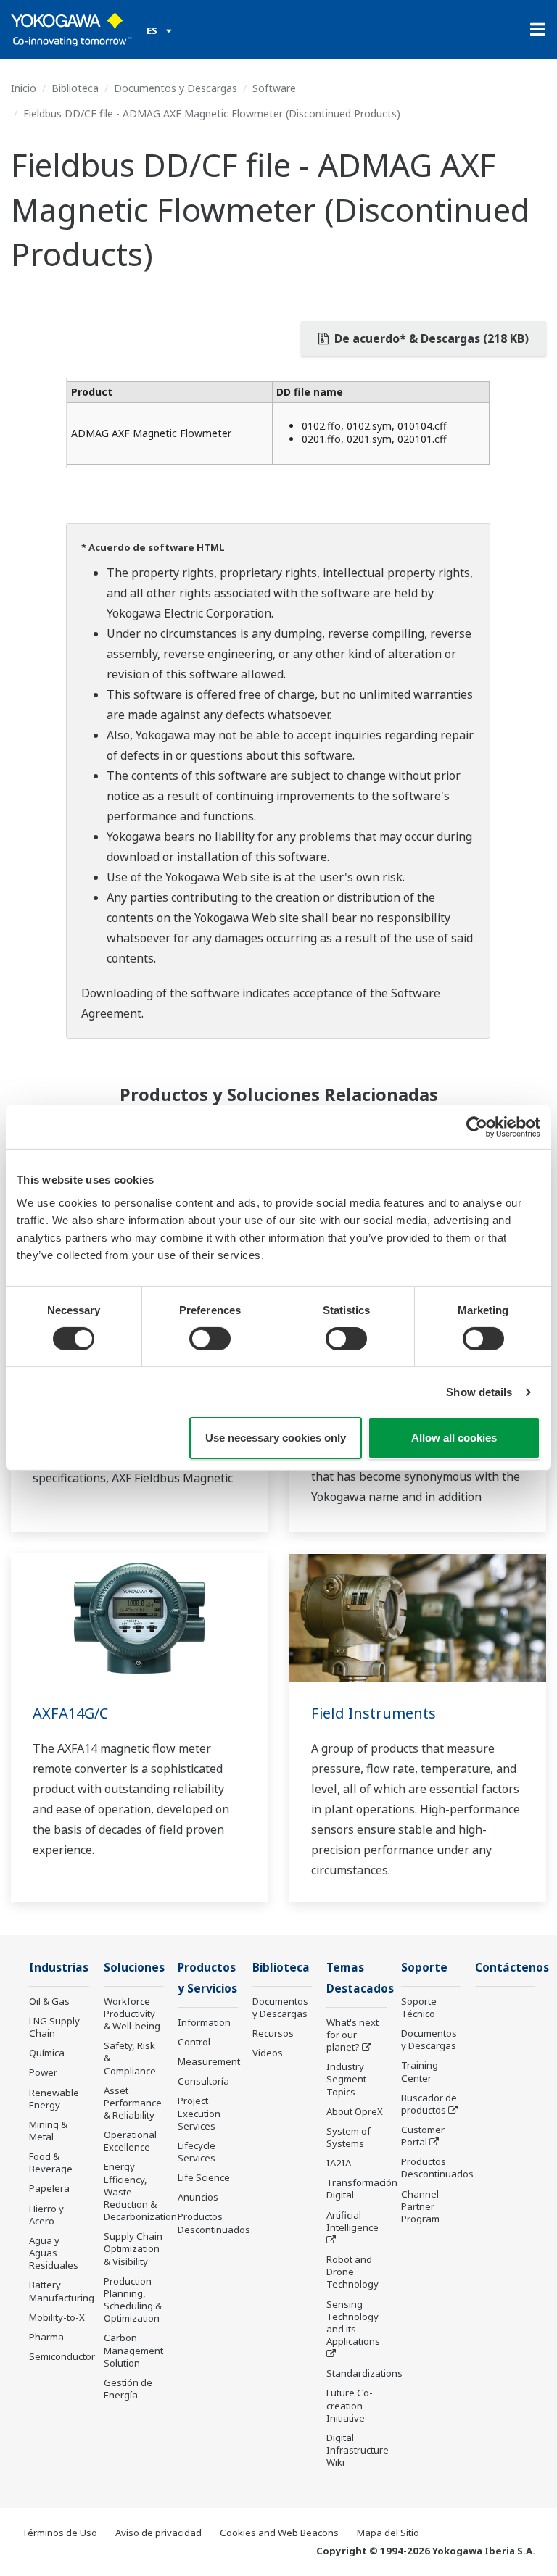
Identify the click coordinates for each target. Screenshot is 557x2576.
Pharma (46, 2337)
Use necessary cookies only (276, 1438)
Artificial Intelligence (352, 2221)
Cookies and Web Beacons (279, 2533)
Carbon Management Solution (133, 2350)
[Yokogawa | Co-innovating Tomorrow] (71, 30)
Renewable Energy (54, 2099)
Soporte (424, 1968)
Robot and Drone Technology (352, 2272)
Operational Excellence (130, 2141)
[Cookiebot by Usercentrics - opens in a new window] (477, 1127)
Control (194, 2042)
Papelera (49, 2188)
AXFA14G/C (70, 1713)
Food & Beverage (51, 2162)
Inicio (24, 88)
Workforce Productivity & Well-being (132, 2014)
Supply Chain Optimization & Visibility (133, 2248)
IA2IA (339, 2163)
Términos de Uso (59, 2533)
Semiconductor (62, 2356)
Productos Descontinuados (214, 2223)
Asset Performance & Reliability (133, 2103)
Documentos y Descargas (176, 88)
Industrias (59, 1968)
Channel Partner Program (420, 2206)
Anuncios (198, 2197)
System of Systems (348, 2137)
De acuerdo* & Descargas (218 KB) (430, 338)
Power (43, 2072)
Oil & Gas (49, 2001)
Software (274, 88)
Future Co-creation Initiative (350, 2405)
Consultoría (203, 2081)
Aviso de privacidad (158, 2533)
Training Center (420, 2071)
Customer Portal (423, 2136)
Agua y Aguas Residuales (54, 2253)
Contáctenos (512, 1968)
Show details (479, 1392)
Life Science (204, 2177)
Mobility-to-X (57, 2317)
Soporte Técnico (419, 2007)
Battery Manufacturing (62, 2291)
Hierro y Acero (46, 2215)
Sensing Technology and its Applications (353, 2323)
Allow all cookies (454, 1438)
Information (204, 2022)
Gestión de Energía (128, 2389)
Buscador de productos (429, 2104)
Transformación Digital (362, 2189)
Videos (268, 2053)
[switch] (210, 1339)
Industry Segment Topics (346, 2079)
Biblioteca (75, 88)
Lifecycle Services (197, 2152)
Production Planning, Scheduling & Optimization (133, 2299)
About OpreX (355, 2111)
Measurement (209, 2061)
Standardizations (364, 2373)
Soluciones (134, 1968)
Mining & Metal (48, 2131)
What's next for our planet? (352, 2035)
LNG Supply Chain (54, 2027)
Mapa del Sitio (388, 2533)
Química (47, 2053)
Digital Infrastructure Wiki (358, 2450)
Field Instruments (374, 1713)
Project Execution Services (199, 2113)
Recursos (273, 2033)
